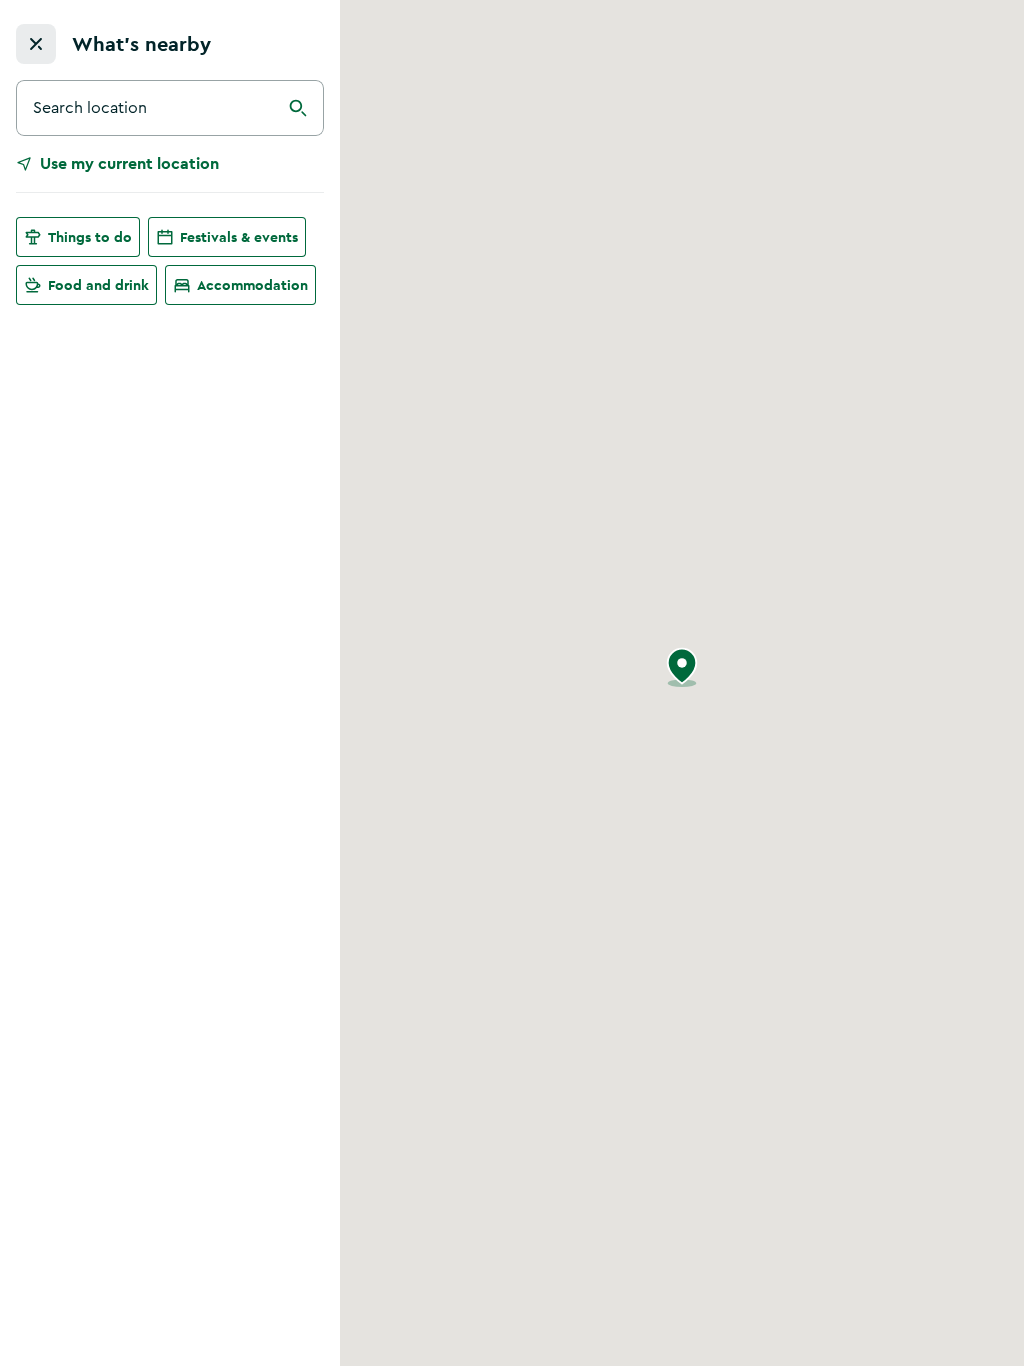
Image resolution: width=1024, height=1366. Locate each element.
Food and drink (98, 285)
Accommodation (252, 285)
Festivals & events (239, 237)
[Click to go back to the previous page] (36, 44)
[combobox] (170, 108)
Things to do (90, 237)
